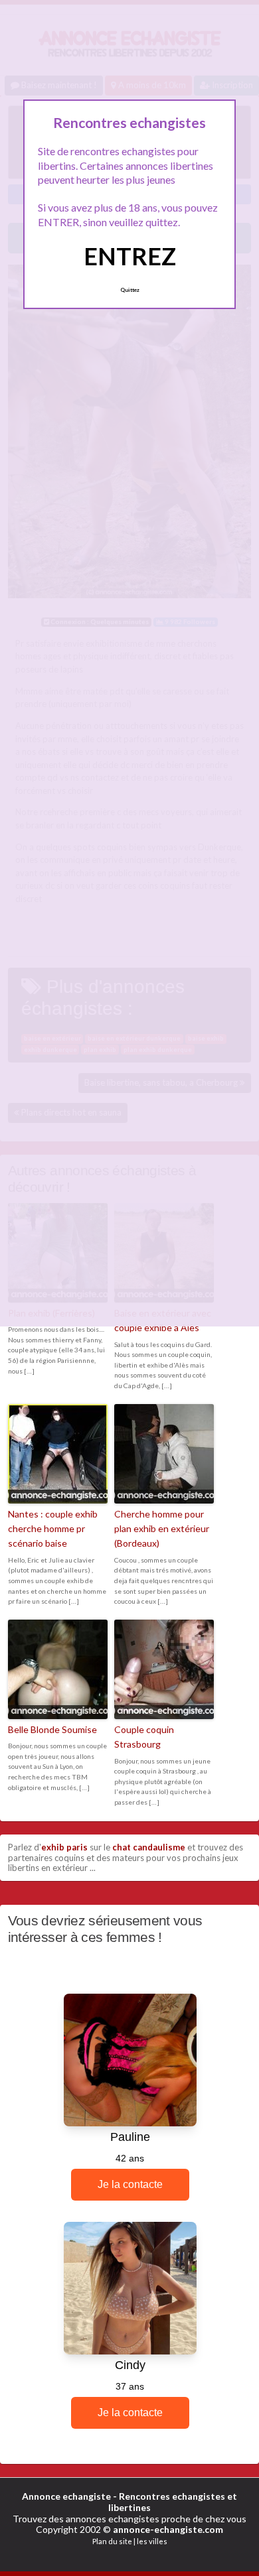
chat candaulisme (149, 1847)
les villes (152, 2541)
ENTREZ (130, 256)
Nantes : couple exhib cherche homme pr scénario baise (53, 1529)
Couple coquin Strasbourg (144, 1737)
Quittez (130, 290)
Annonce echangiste (66, 2496)
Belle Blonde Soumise (52, 1729)
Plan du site (112, 2541)
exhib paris (64, 1847)
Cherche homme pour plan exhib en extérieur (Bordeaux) (162, 1529)
